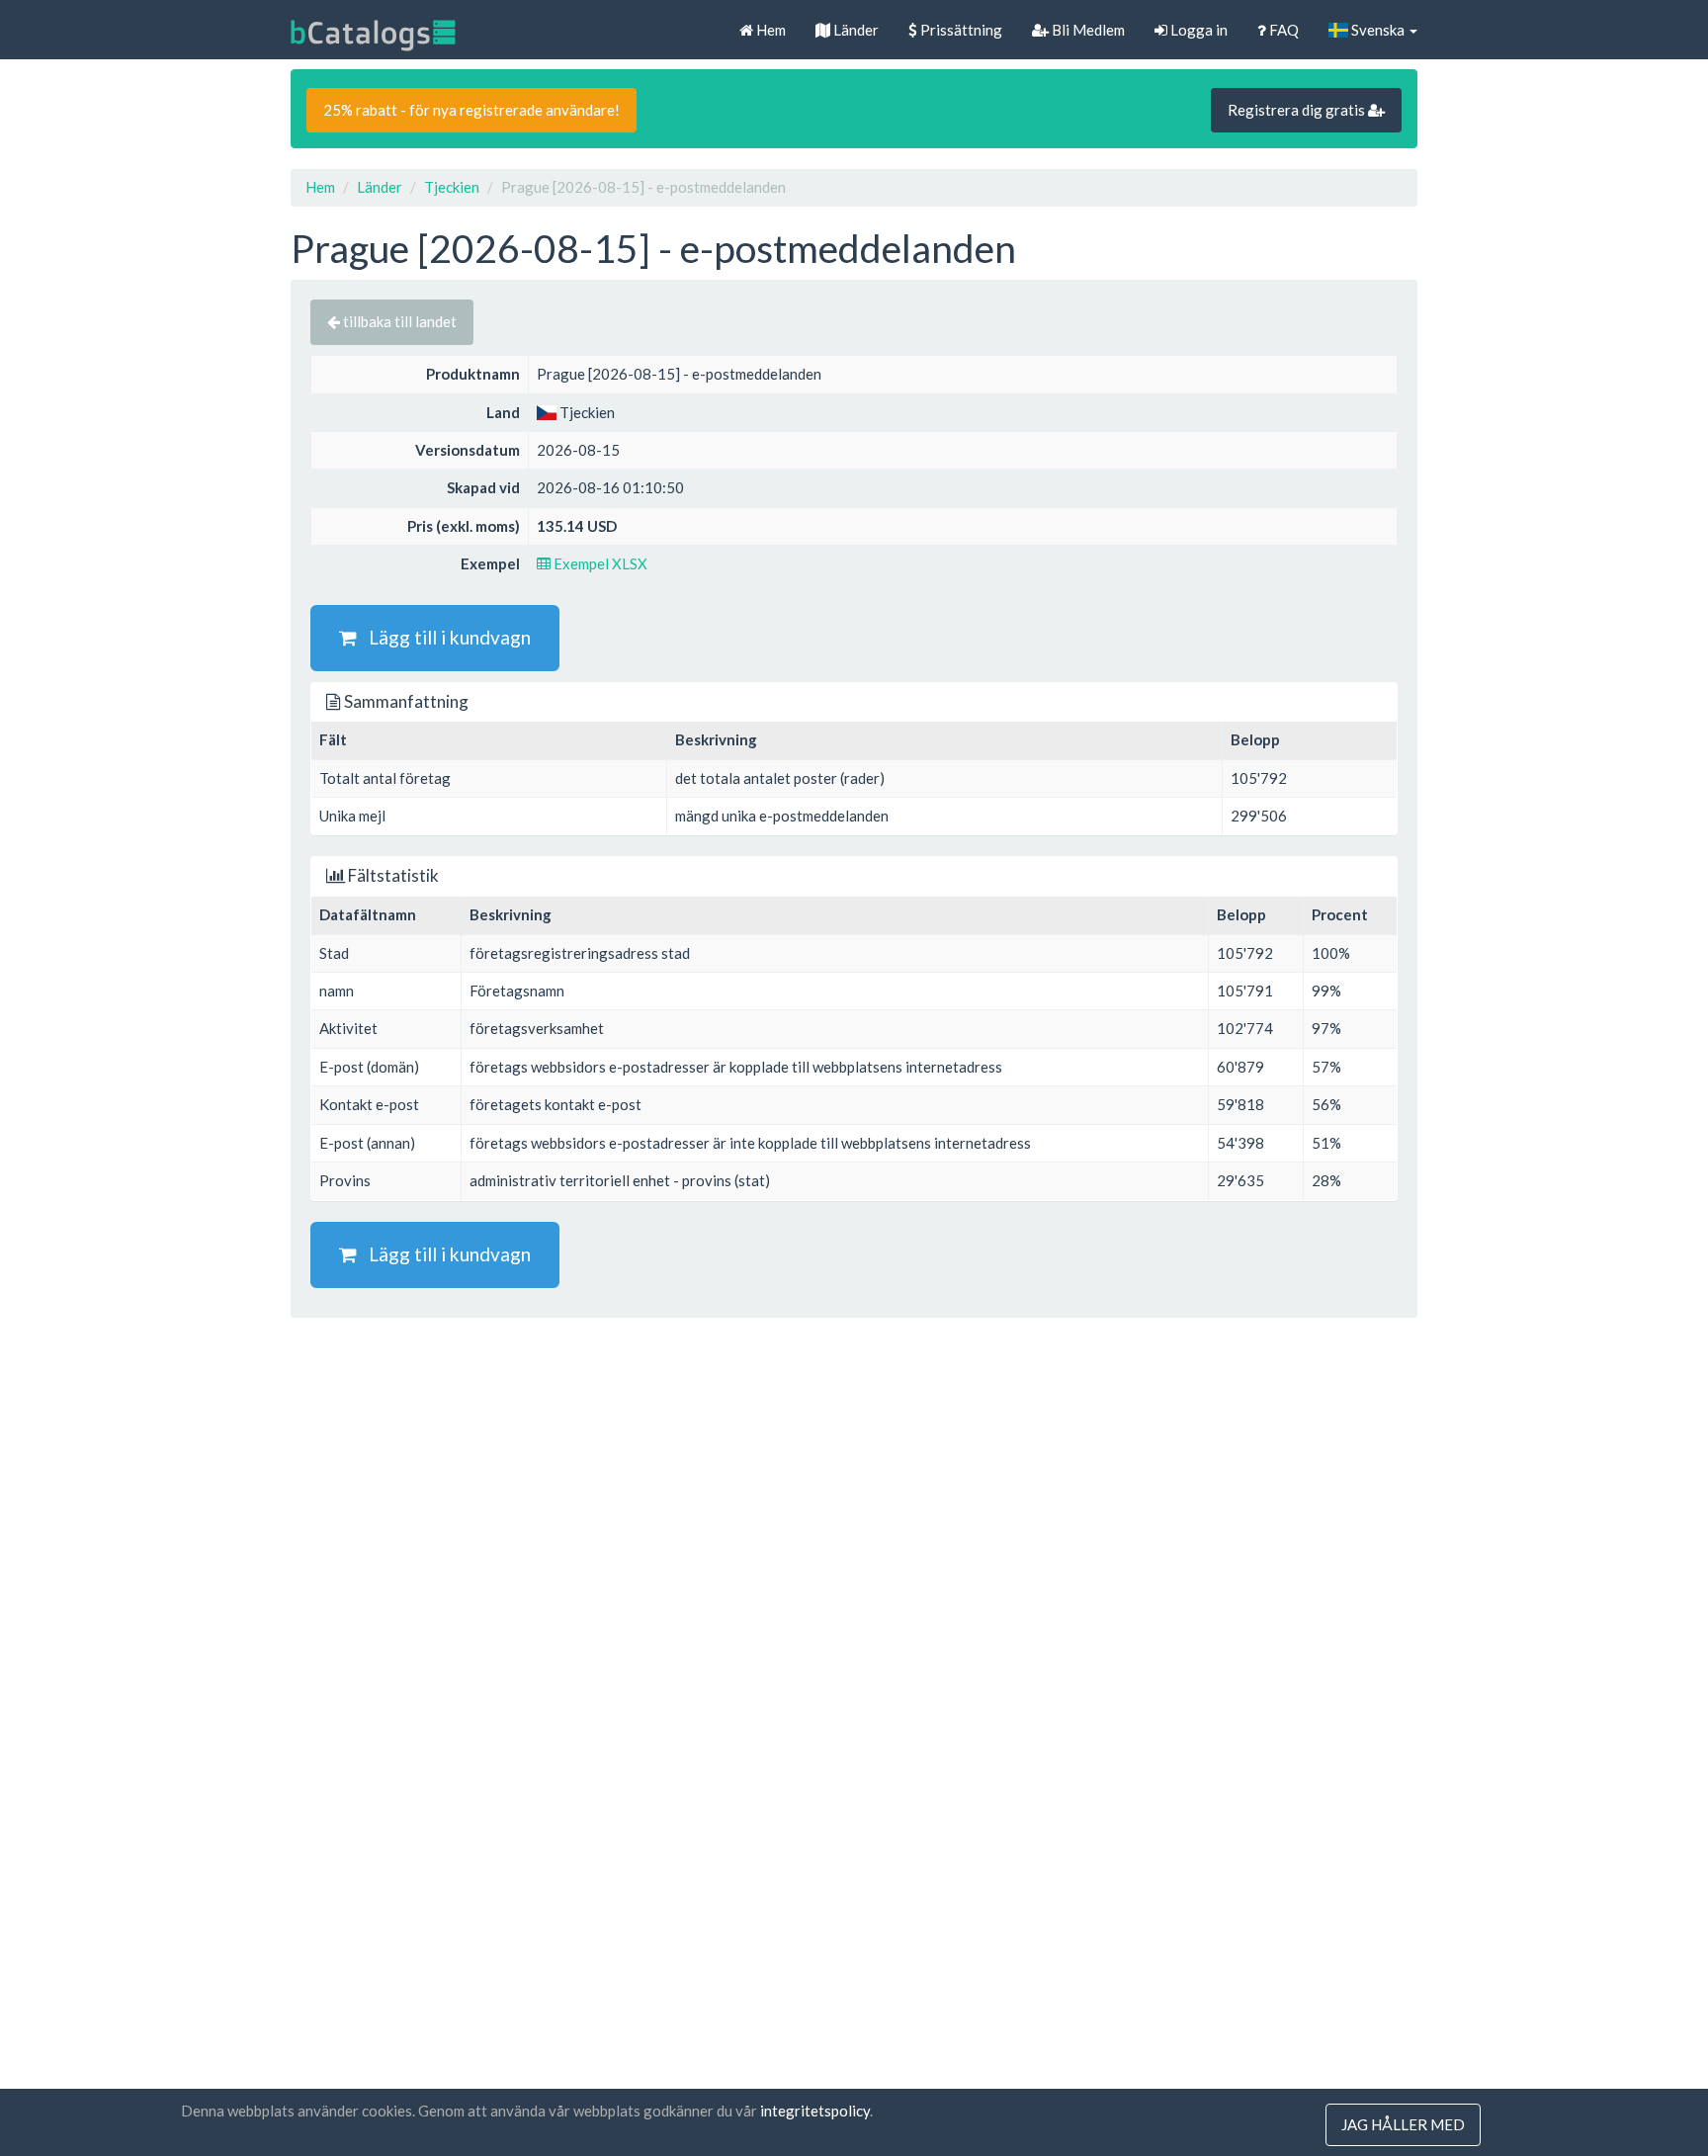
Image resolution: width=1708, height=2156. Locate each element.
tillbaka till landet (398, 321)
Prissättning (960, 30)
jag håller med (1403, 2124)
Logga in (1197, 30)
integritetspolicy (815, 2111)
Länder (854, 30)
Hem (769, 30)
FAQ (1282, 30)
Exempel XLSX (599, 563)
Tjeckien (452, 187)
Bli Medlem (1087, 30)
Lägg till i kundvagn (444, 637)
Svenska (1378, 30)
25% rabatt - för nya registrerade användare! (471, 110)
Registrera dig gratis (1298, 110)
